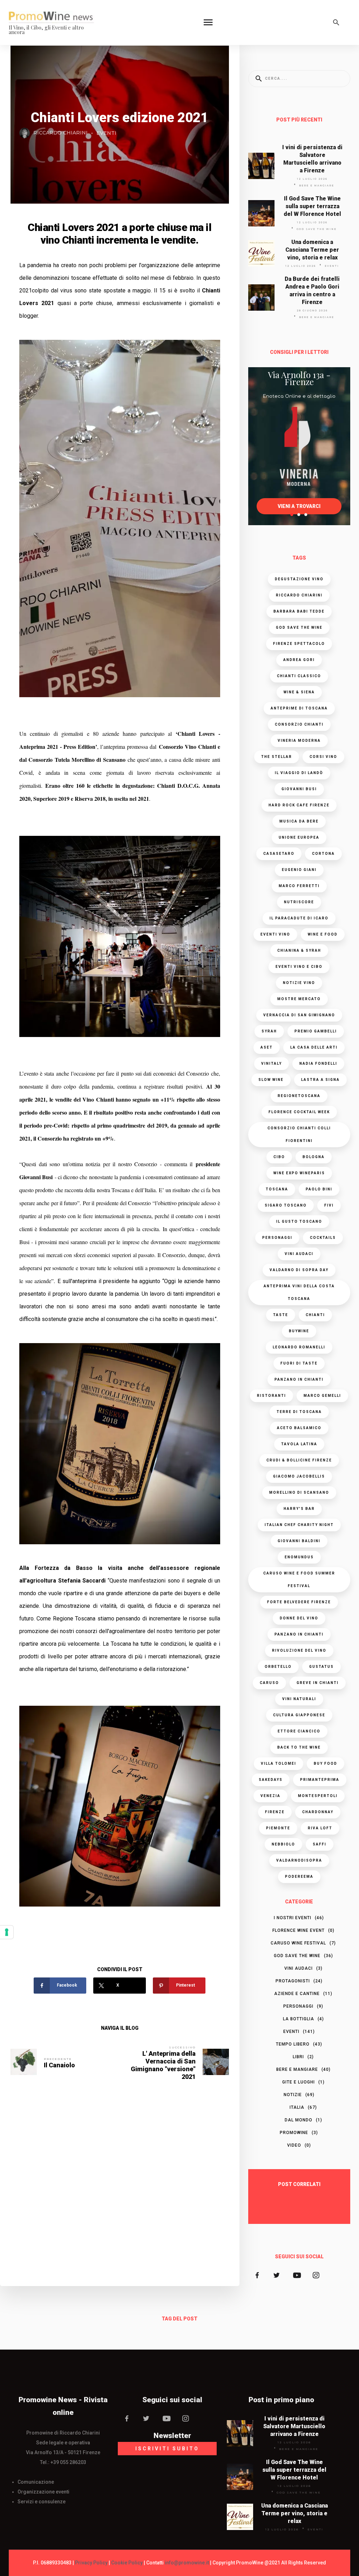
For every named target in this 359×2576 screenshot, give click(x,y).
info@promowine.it (187, 2563)
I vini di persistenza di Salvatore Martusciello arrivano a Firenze (312, 159)
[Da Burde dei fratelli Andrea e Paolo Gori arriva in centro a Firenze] (261, 297)
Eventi (106, 133)
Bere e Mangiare (317, 186)
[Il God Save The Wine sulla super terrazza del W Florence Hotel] (261, 213)
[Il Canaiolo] (24, 2062)
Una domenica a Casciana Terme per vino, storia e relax (312, 250)
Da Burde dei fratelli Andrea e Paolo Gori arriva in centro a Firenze (312, 290)
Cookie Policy (127, 2563)
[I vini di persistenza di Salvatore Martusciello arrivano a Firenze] (261, 166)
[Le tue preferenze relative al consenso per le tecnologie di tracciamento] (7, 1932)
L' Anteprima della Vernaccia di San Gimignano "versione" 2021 (163, 2065)
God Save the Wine (317, 229)
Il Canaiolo (59, 2065)
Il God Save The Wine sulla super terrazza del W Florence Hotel (312, 206)
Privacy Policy (91, 2563)
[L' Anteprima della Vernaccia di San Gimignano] (216, 2062)
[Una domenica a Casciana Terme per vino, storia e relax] (261, 253)
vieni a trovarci (299, 506)
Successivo (182, 2047)
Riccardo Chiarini (60, 133)
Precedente (58, 2059)
